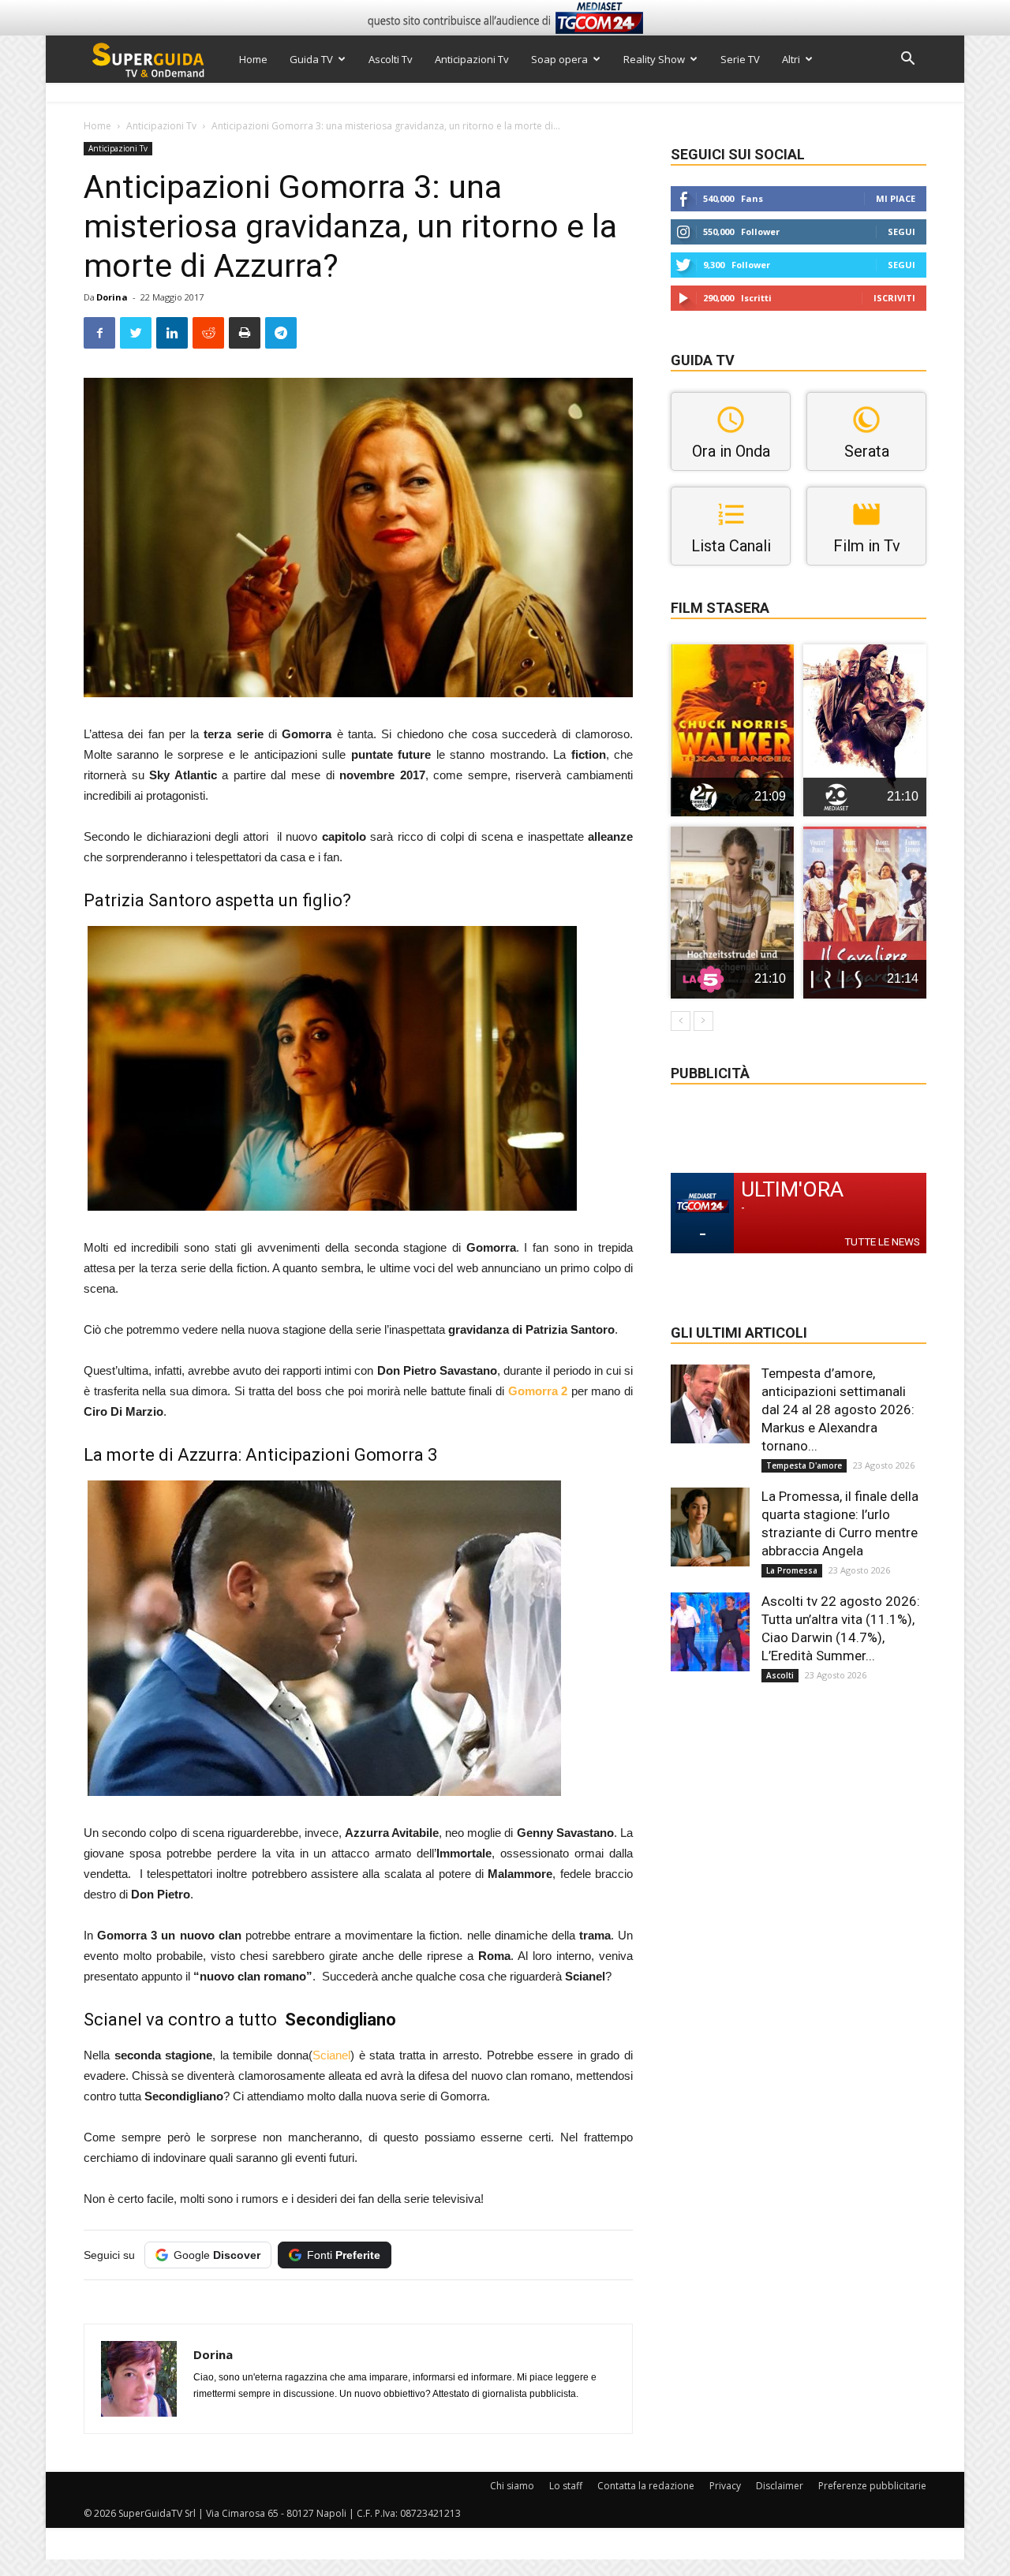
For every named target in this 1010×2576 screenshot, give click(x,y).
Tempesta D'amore (804, 1465)
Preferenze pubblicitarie (872, 2486)
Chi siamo (512, 2486)
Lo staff (566, 2486)
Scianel (331, 2055)
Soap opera (559, 59)
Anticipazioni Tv (472, 59)
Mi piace (896, 198)
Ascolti (780, 1675)
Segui (902, 231)
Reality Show (654, 59)
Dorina (112, 297)
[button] (907, 60)
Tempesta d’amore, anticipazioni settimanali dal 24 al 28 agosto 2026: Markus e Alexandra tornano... (838, 1409)
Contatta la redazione (646, 2486)
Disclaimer (780, 2486)
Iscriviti (894, 298)
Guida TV (311, 59)
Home (253, 59)
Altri (791, 59)
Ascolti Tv (391, 59)
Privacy (725, 2486)
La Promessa (792, 1570)
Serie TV (740, 59)
